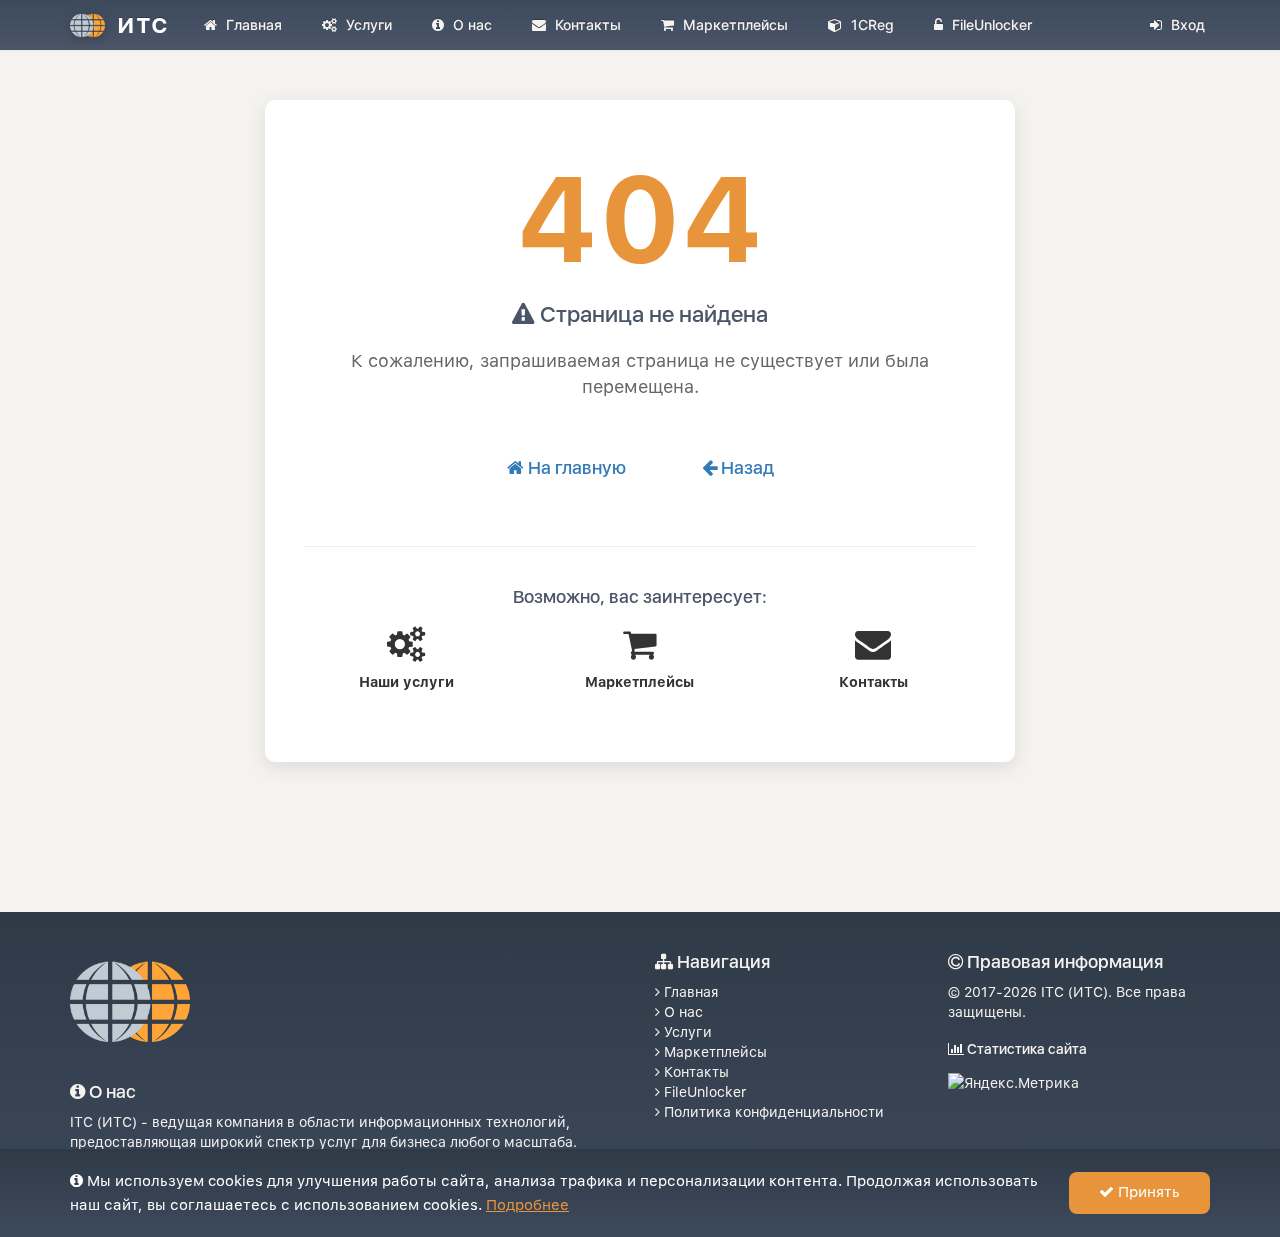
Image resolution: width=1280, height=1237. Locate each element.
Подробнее (527, 1205)
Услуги (367, 24)
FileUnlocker (990, 24)
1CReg (870, 24)
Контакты (586, 24)
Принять (1147, 1192)
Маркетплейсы (733, 24)
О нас (470, 24)
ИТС (143, 25)
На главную (575, 467)
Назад (745, 467)
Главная (252, 24)
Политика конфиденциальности (772, 1112)
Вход (1186, 24)
